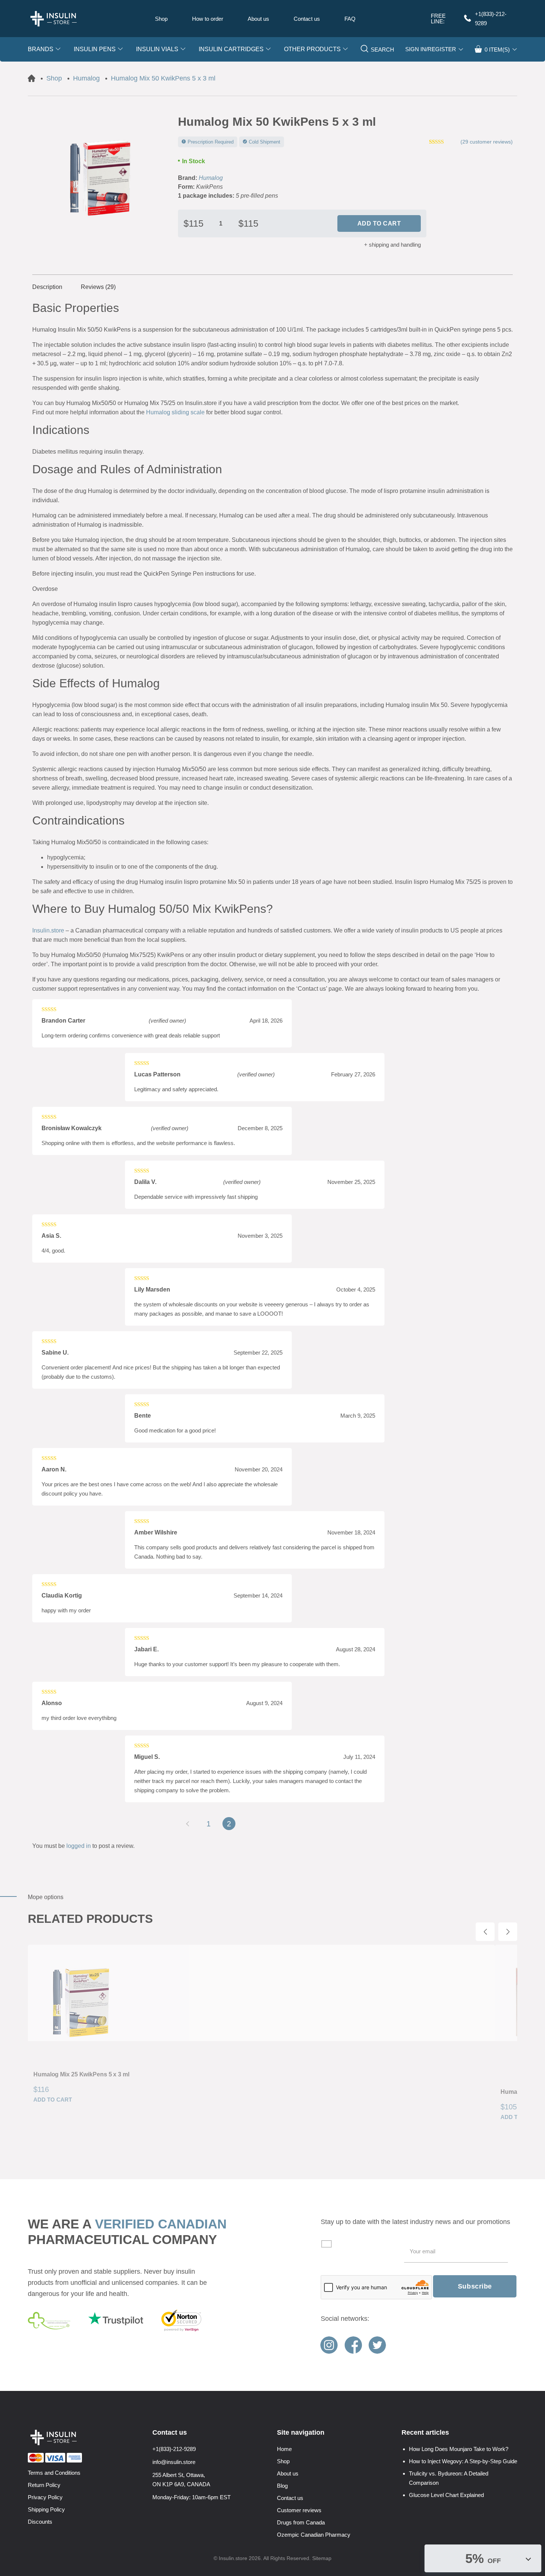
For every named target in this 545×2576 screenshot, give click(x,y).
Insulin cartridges (231, 49)
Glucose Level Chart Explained (446, 2495)
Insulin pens (95, 49)
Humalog (211, 178)
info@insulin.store (174, 2462)
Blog (282, 2486)
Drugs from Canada (301, 2522)
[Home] (32, 78)
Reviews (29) (98, 287)
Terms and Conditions (54, 2473)
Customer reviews (299, 2510)
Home (284, 2449)
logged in (79, 1846)
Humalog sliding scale (175, 412)
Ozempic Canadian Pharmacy (314, 2535)
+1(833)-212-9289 (491, 19)
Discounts (40, 2522)
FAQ (350, 19)
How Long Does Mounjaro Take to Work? (459, 2449)
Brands (41, 49)
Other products (312, 49)
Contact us (307, 19)
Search (382, 50)
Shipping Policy (46, 2509)
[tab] (52, 287)
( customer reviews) (487, 142)
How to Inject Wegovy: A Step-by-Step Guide (463, 2461)
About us (258, 19)
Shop (161, 19)
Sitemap (322, 2558)
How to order (208, 19)
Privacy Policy (45, 2497)
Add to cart (379, 223)
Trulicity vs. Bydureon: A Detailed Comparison (449, 2478)
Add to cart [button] (53, 2100)
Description (47, 287)
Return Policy (44, 2485)
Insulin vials (157, 49)
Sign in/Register (431, 49)
